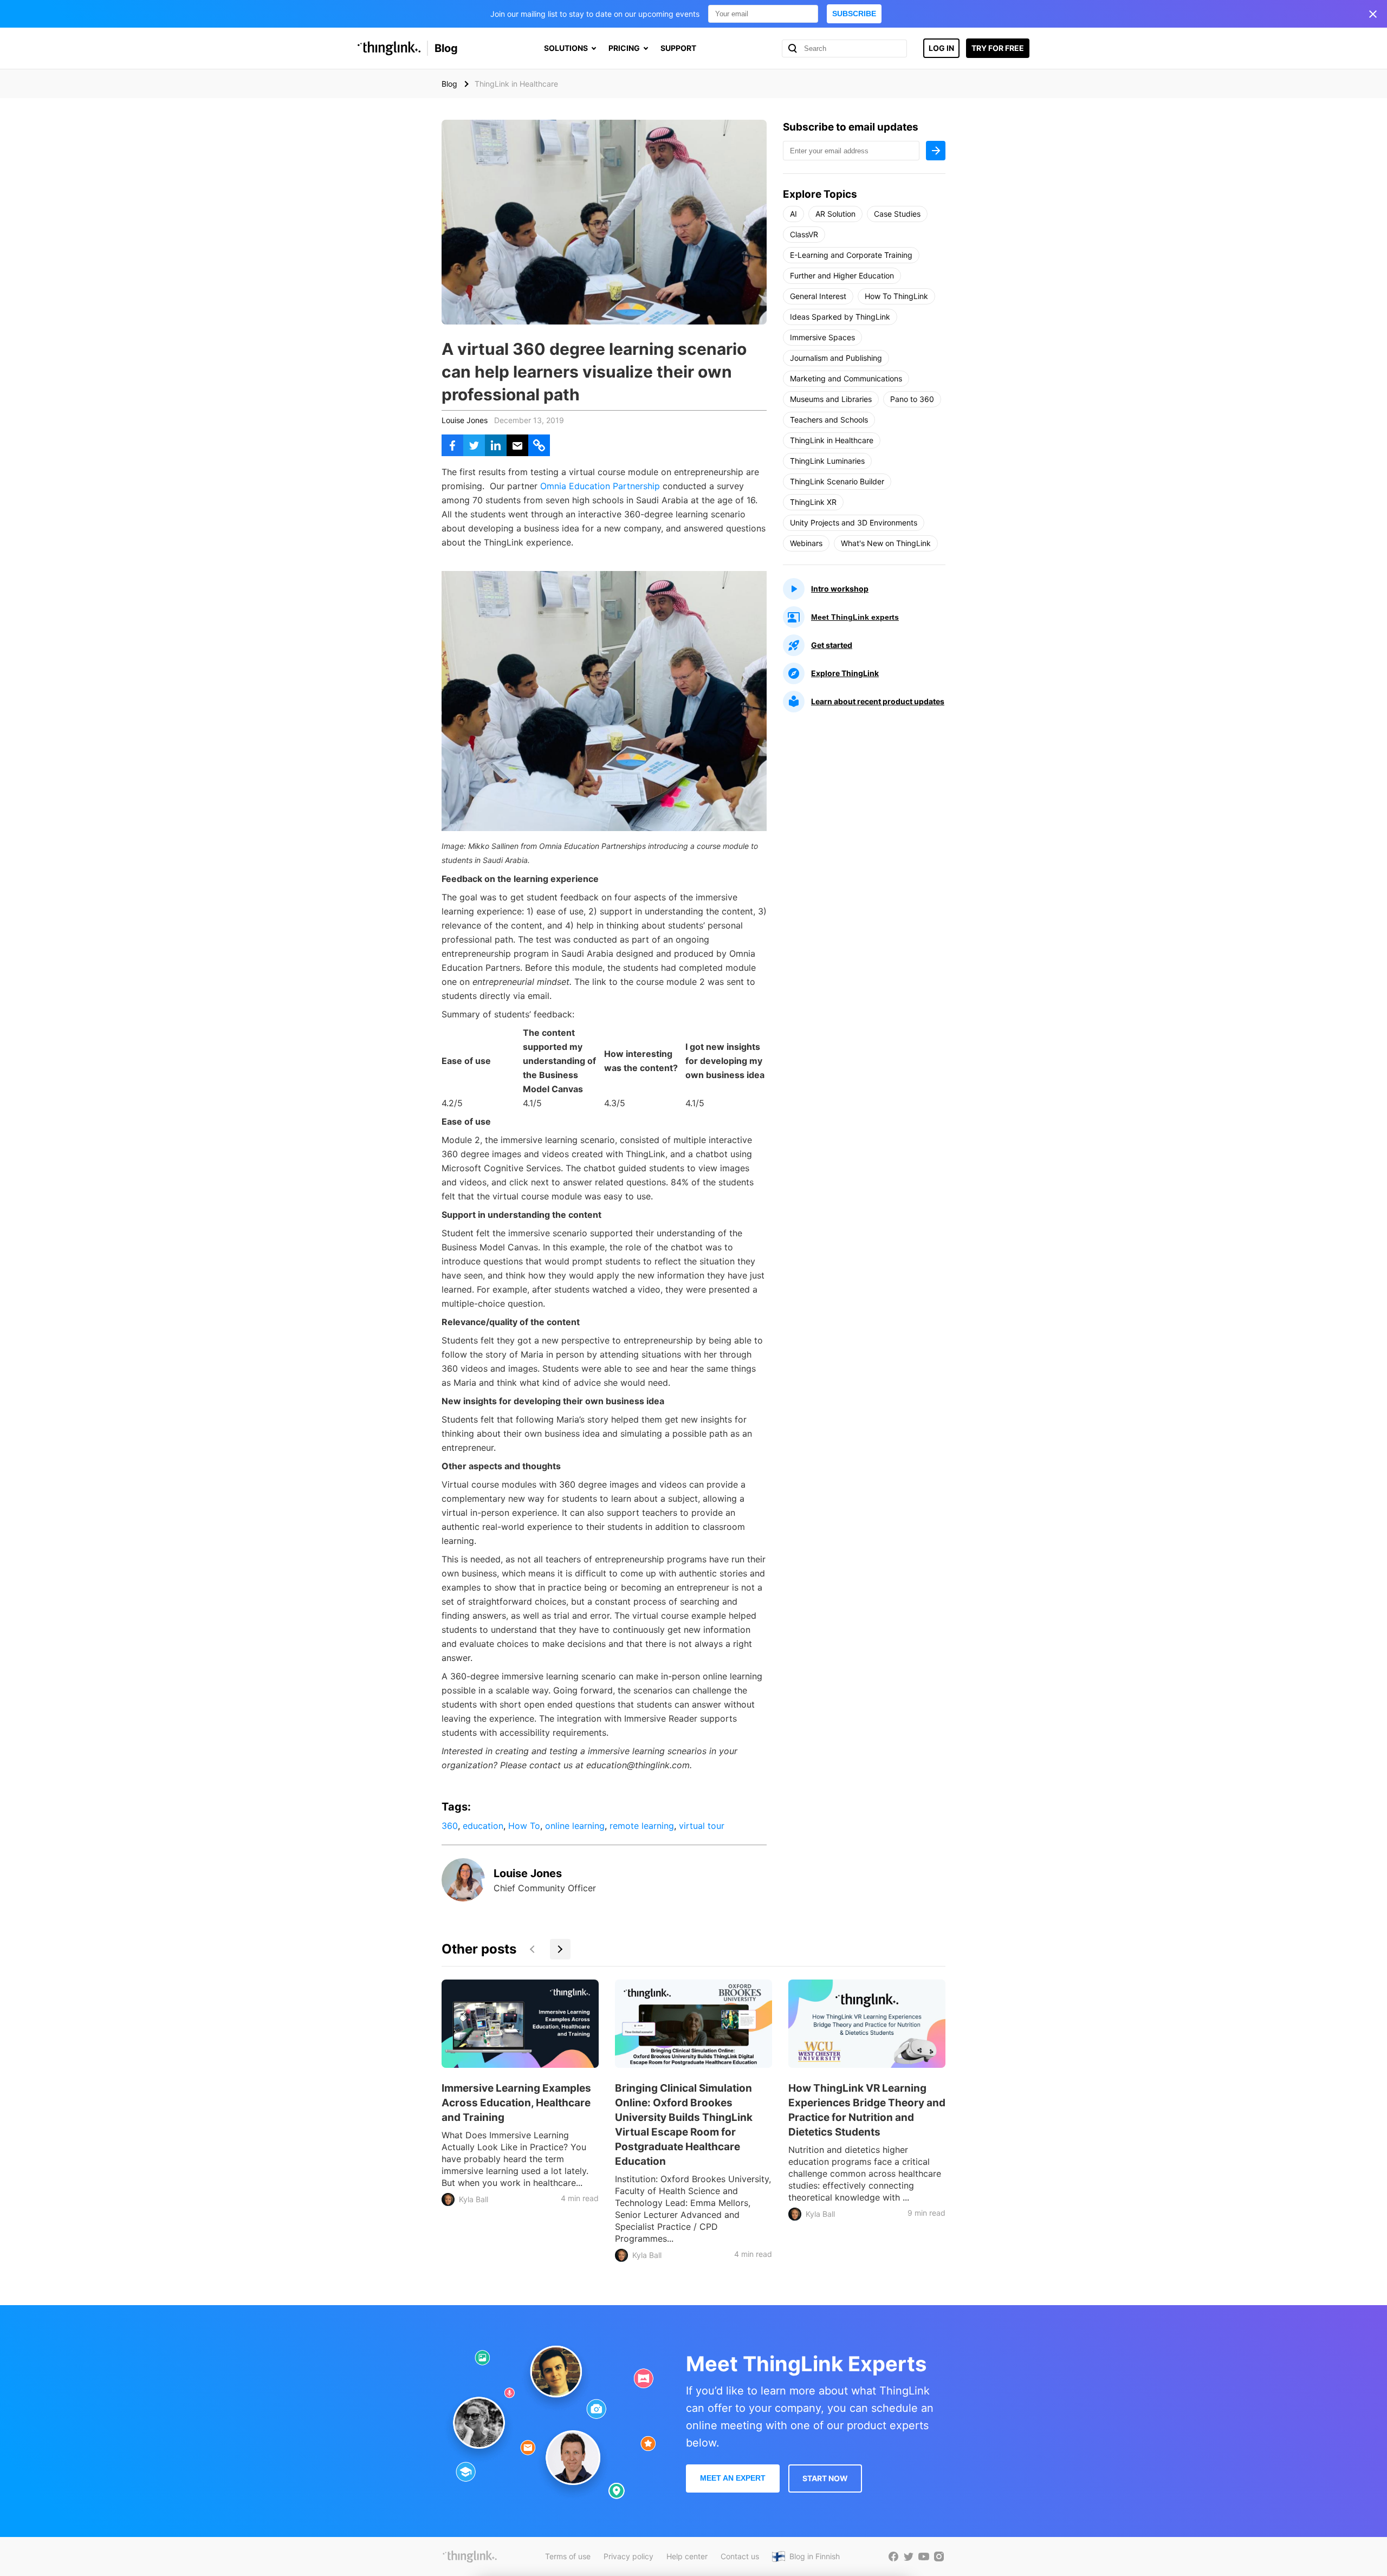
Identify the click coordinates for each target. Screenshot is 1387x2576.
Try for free (998, 48)
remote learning (642, 1826)
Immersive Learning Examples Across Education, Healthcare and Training (516, 2103)
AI (793, 214)
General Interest (818, 296)
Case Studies (897, 214)
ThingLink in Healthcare (832, 440)
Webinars (806, 543)
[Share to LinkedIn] (496, 445)
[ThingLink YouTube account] (924, 2556)
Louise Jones (465, 420)
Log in (941, 48)
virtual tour (702, 1826)
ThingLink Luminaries (827, 461)
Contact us (740, 2556)
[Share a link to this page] (539, 445)
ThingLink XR (813, 502)
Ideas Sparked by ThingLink (840, 317)
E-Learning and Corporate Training (851, 255)
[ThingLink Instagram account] (939, 2556)
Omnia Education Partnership (601, 486)
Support (678, 48)
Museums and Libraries (831, 399)
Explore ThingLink (845, 673)
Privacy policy (628, 2556)
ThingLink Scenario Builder (837, 481)
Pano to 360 (912, 399)
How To (524, 1826)
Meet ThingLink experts (855, 617)
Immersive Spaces (822, 337)
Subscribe (854, 14)
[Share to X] (474, 445)
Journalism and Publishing (836, 358)
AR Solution (835, 214)
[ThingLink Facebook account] (893, 2556)
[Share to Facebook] (452, 445)
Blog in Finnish (815, 2556)
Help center (687, 2556)
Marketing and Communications (846, 378)
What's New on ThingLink (886, 543)
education (483, 1826)
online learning (575, 1826)
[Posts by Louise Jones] (463, 1898)
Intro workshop (840, 589)
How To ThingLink (896, 296)
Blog (446, 48)
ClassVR (804, 234)
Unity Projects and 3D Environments (854, 523)
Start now (825, 2478)
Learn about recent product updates (878, 701)
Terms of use (568, 2556)
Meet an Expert (733, 2478)
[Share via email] (517, 445)
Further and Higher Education (842, 275)
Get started (832, 645)
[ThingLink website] (470, 2556)
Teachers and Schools (829, 420)
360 (450, 1826)
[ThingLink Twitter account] (909, 2556)
